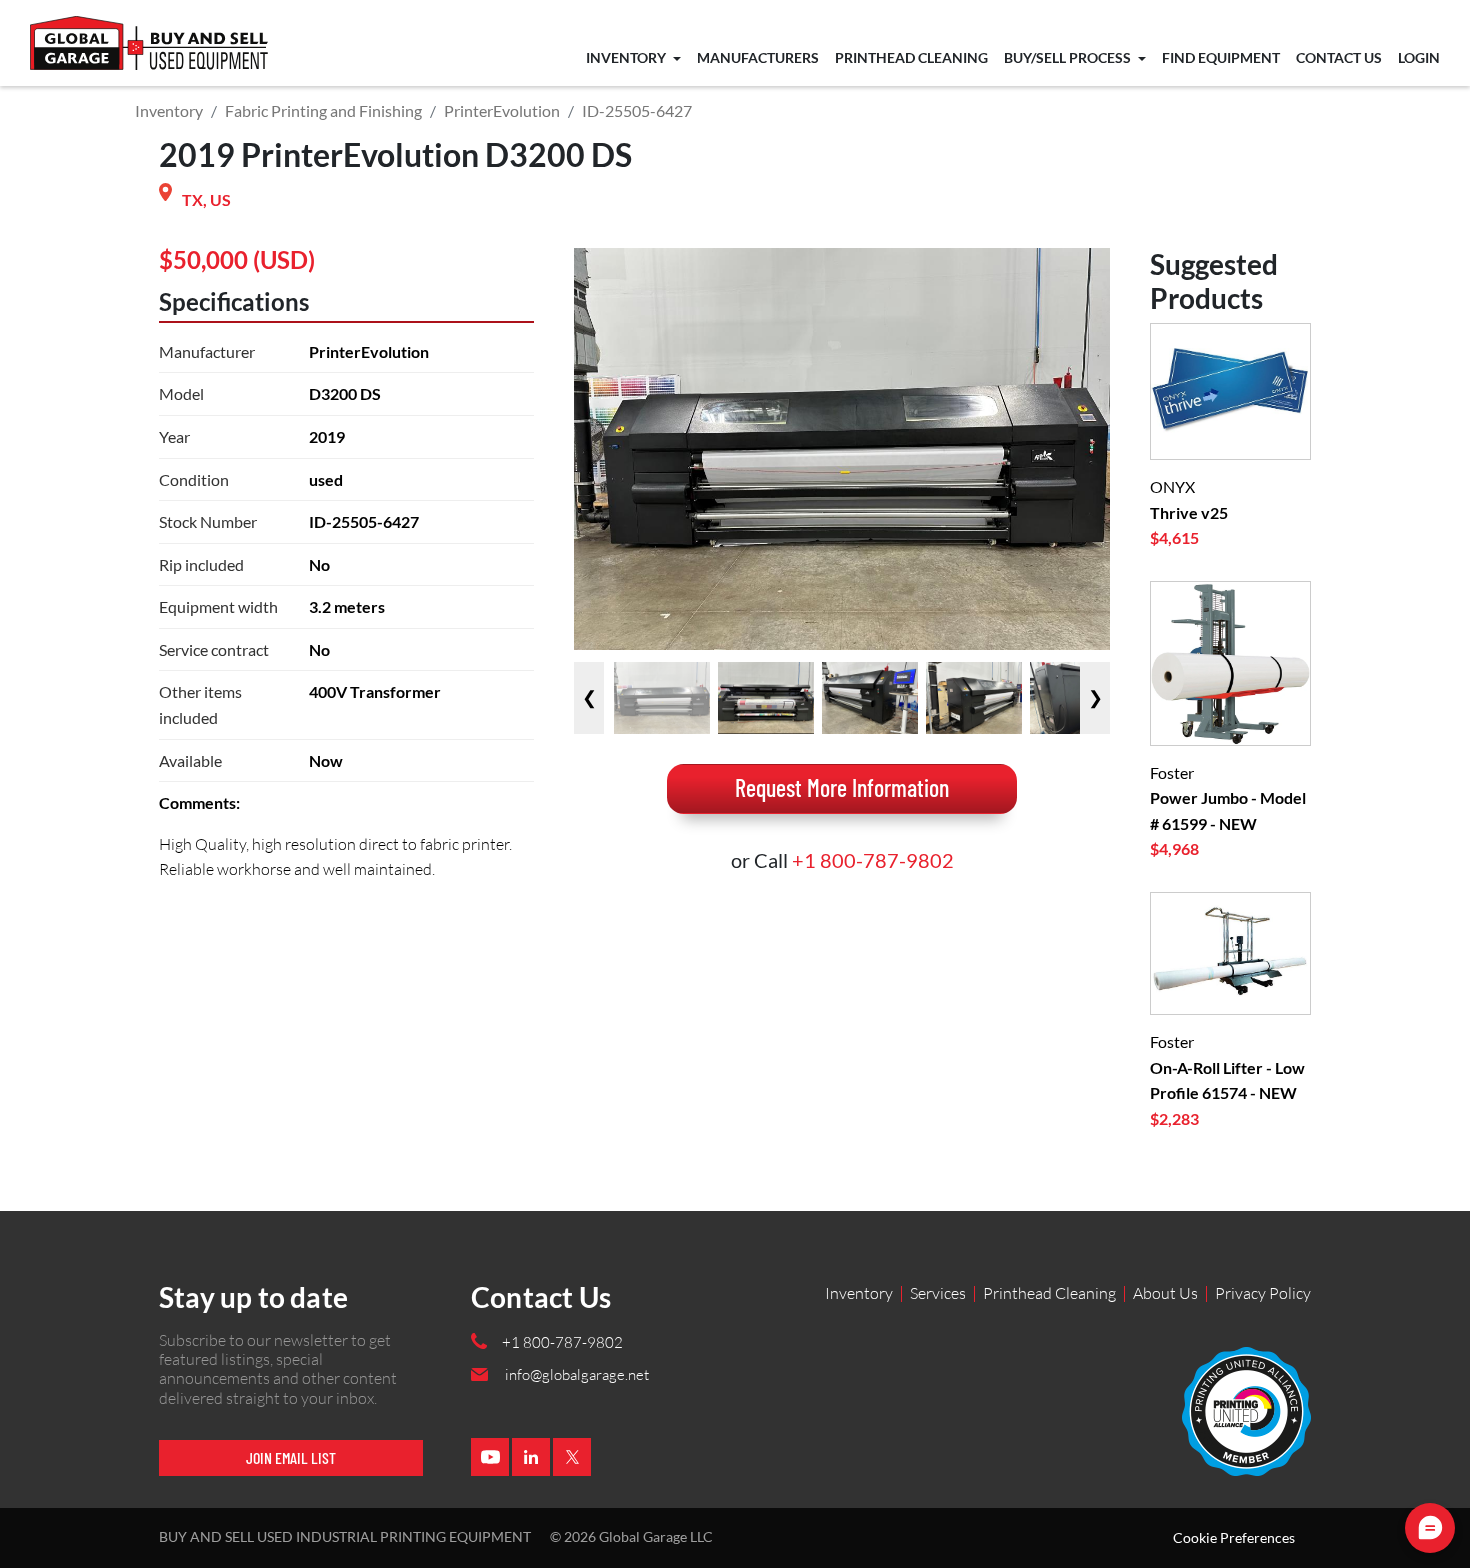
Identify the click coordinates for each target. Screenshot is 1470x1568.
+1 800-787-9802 (873, 860)
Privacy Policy (1263, 1293)
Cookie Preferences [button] (1234, 1538)
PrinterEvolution (502, 110)
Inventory (627, 58)
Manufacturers (758, 58)
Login (1419, 58)
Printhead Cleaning (911, 58)
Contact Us (1339, 58)
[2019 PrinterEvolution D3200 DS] (662, 698)
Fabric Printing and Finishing (323, 110)
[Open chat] (1430, 1528)
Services (938, 1293)
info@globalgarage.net (577, 1374)
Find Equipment (1221, 58)
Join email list (291, 1457)
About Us (1165, 1293)
